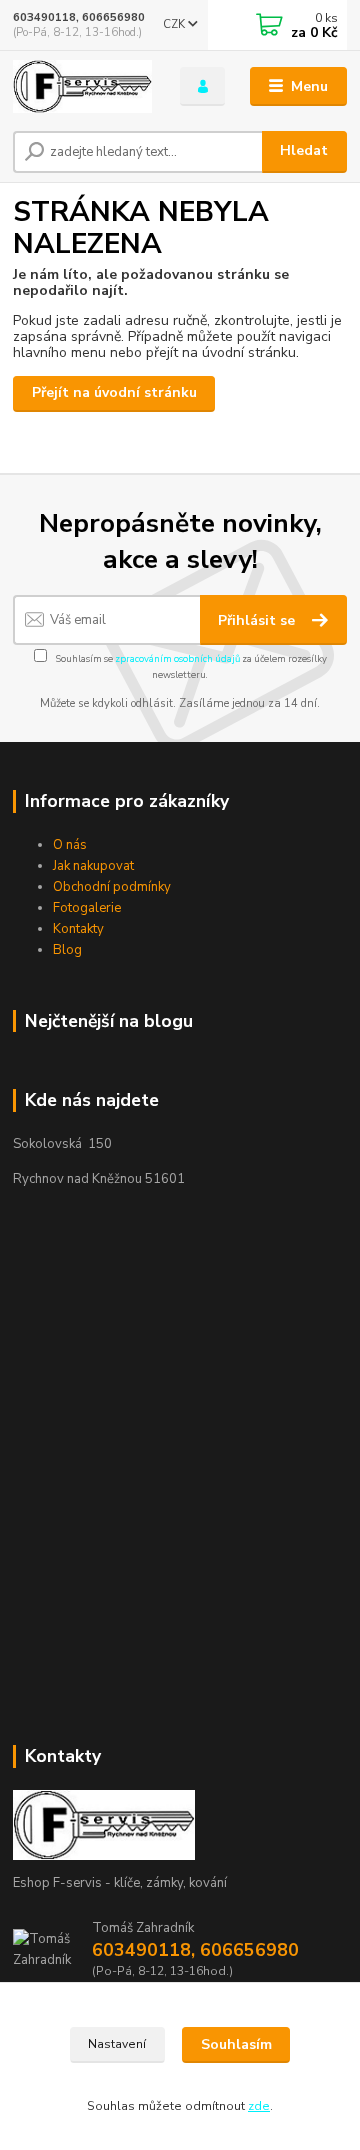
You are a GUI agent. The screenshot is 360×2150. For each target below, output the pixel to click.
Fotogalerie (87, 908)
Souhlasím (236, 2044)
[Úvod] (82, 87)
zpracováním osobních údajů (177, 658)
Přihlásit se (258, 620)
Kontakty (78, 929)
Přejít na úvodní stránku (114, 392)
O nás (70, 845)
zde (259, 2106)
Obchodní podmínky (112, 887)
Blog (67, 950)
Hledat (304, 150)
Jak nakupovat (93, 866)
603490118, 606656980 (79, 17)
